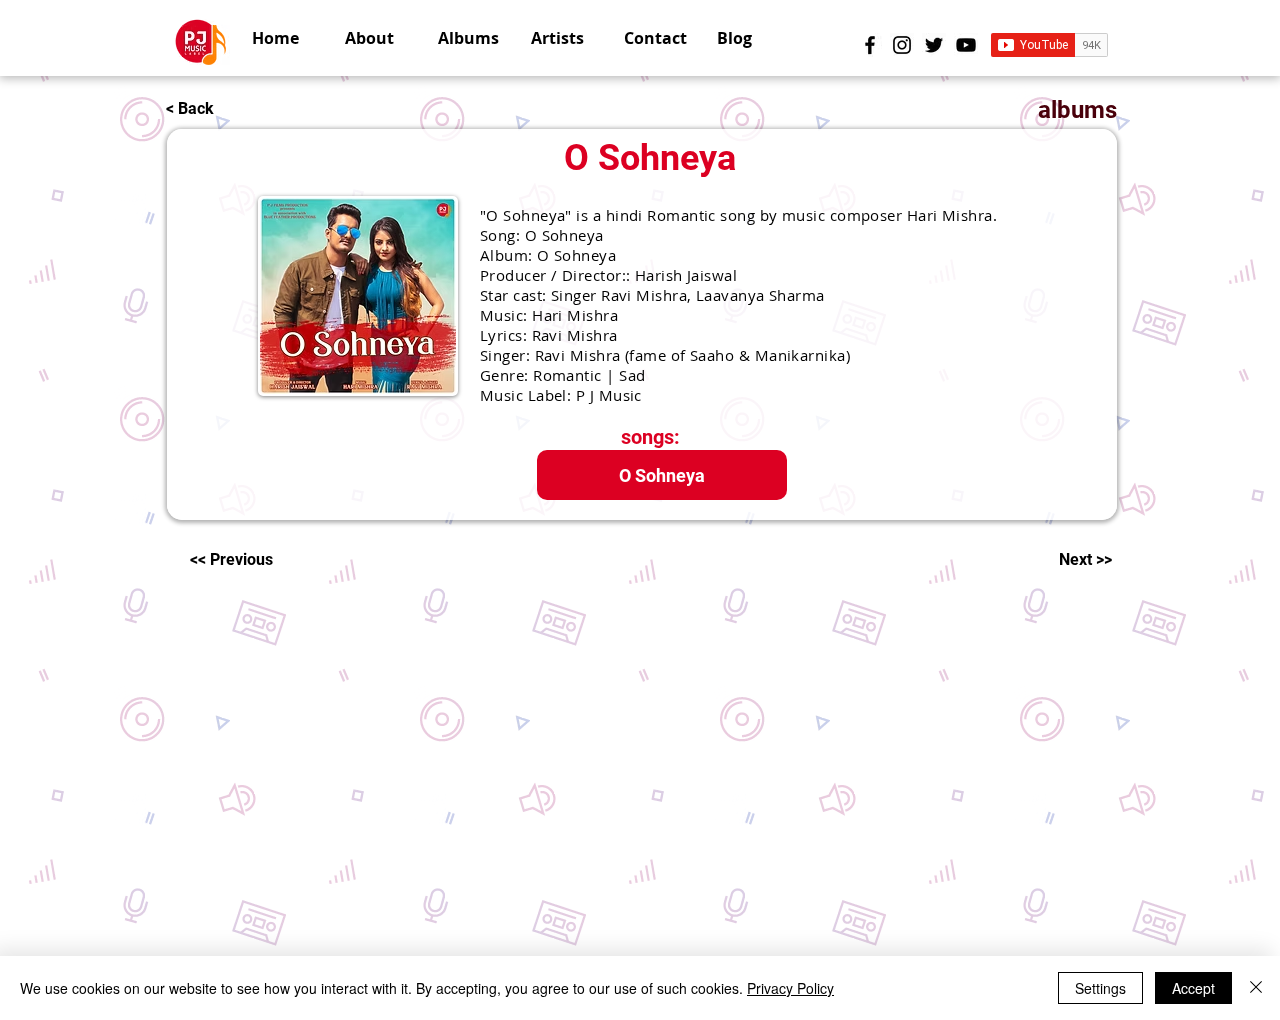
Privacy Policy (790, 988)
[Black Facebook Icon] (870, 45)
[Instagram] (902, 45)
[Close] (1256, 988)
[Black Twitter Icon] (934, 45)
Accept (1193, 988)
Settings (1100, 988)
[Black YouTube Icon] (966, 45)
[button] (562, 38)
